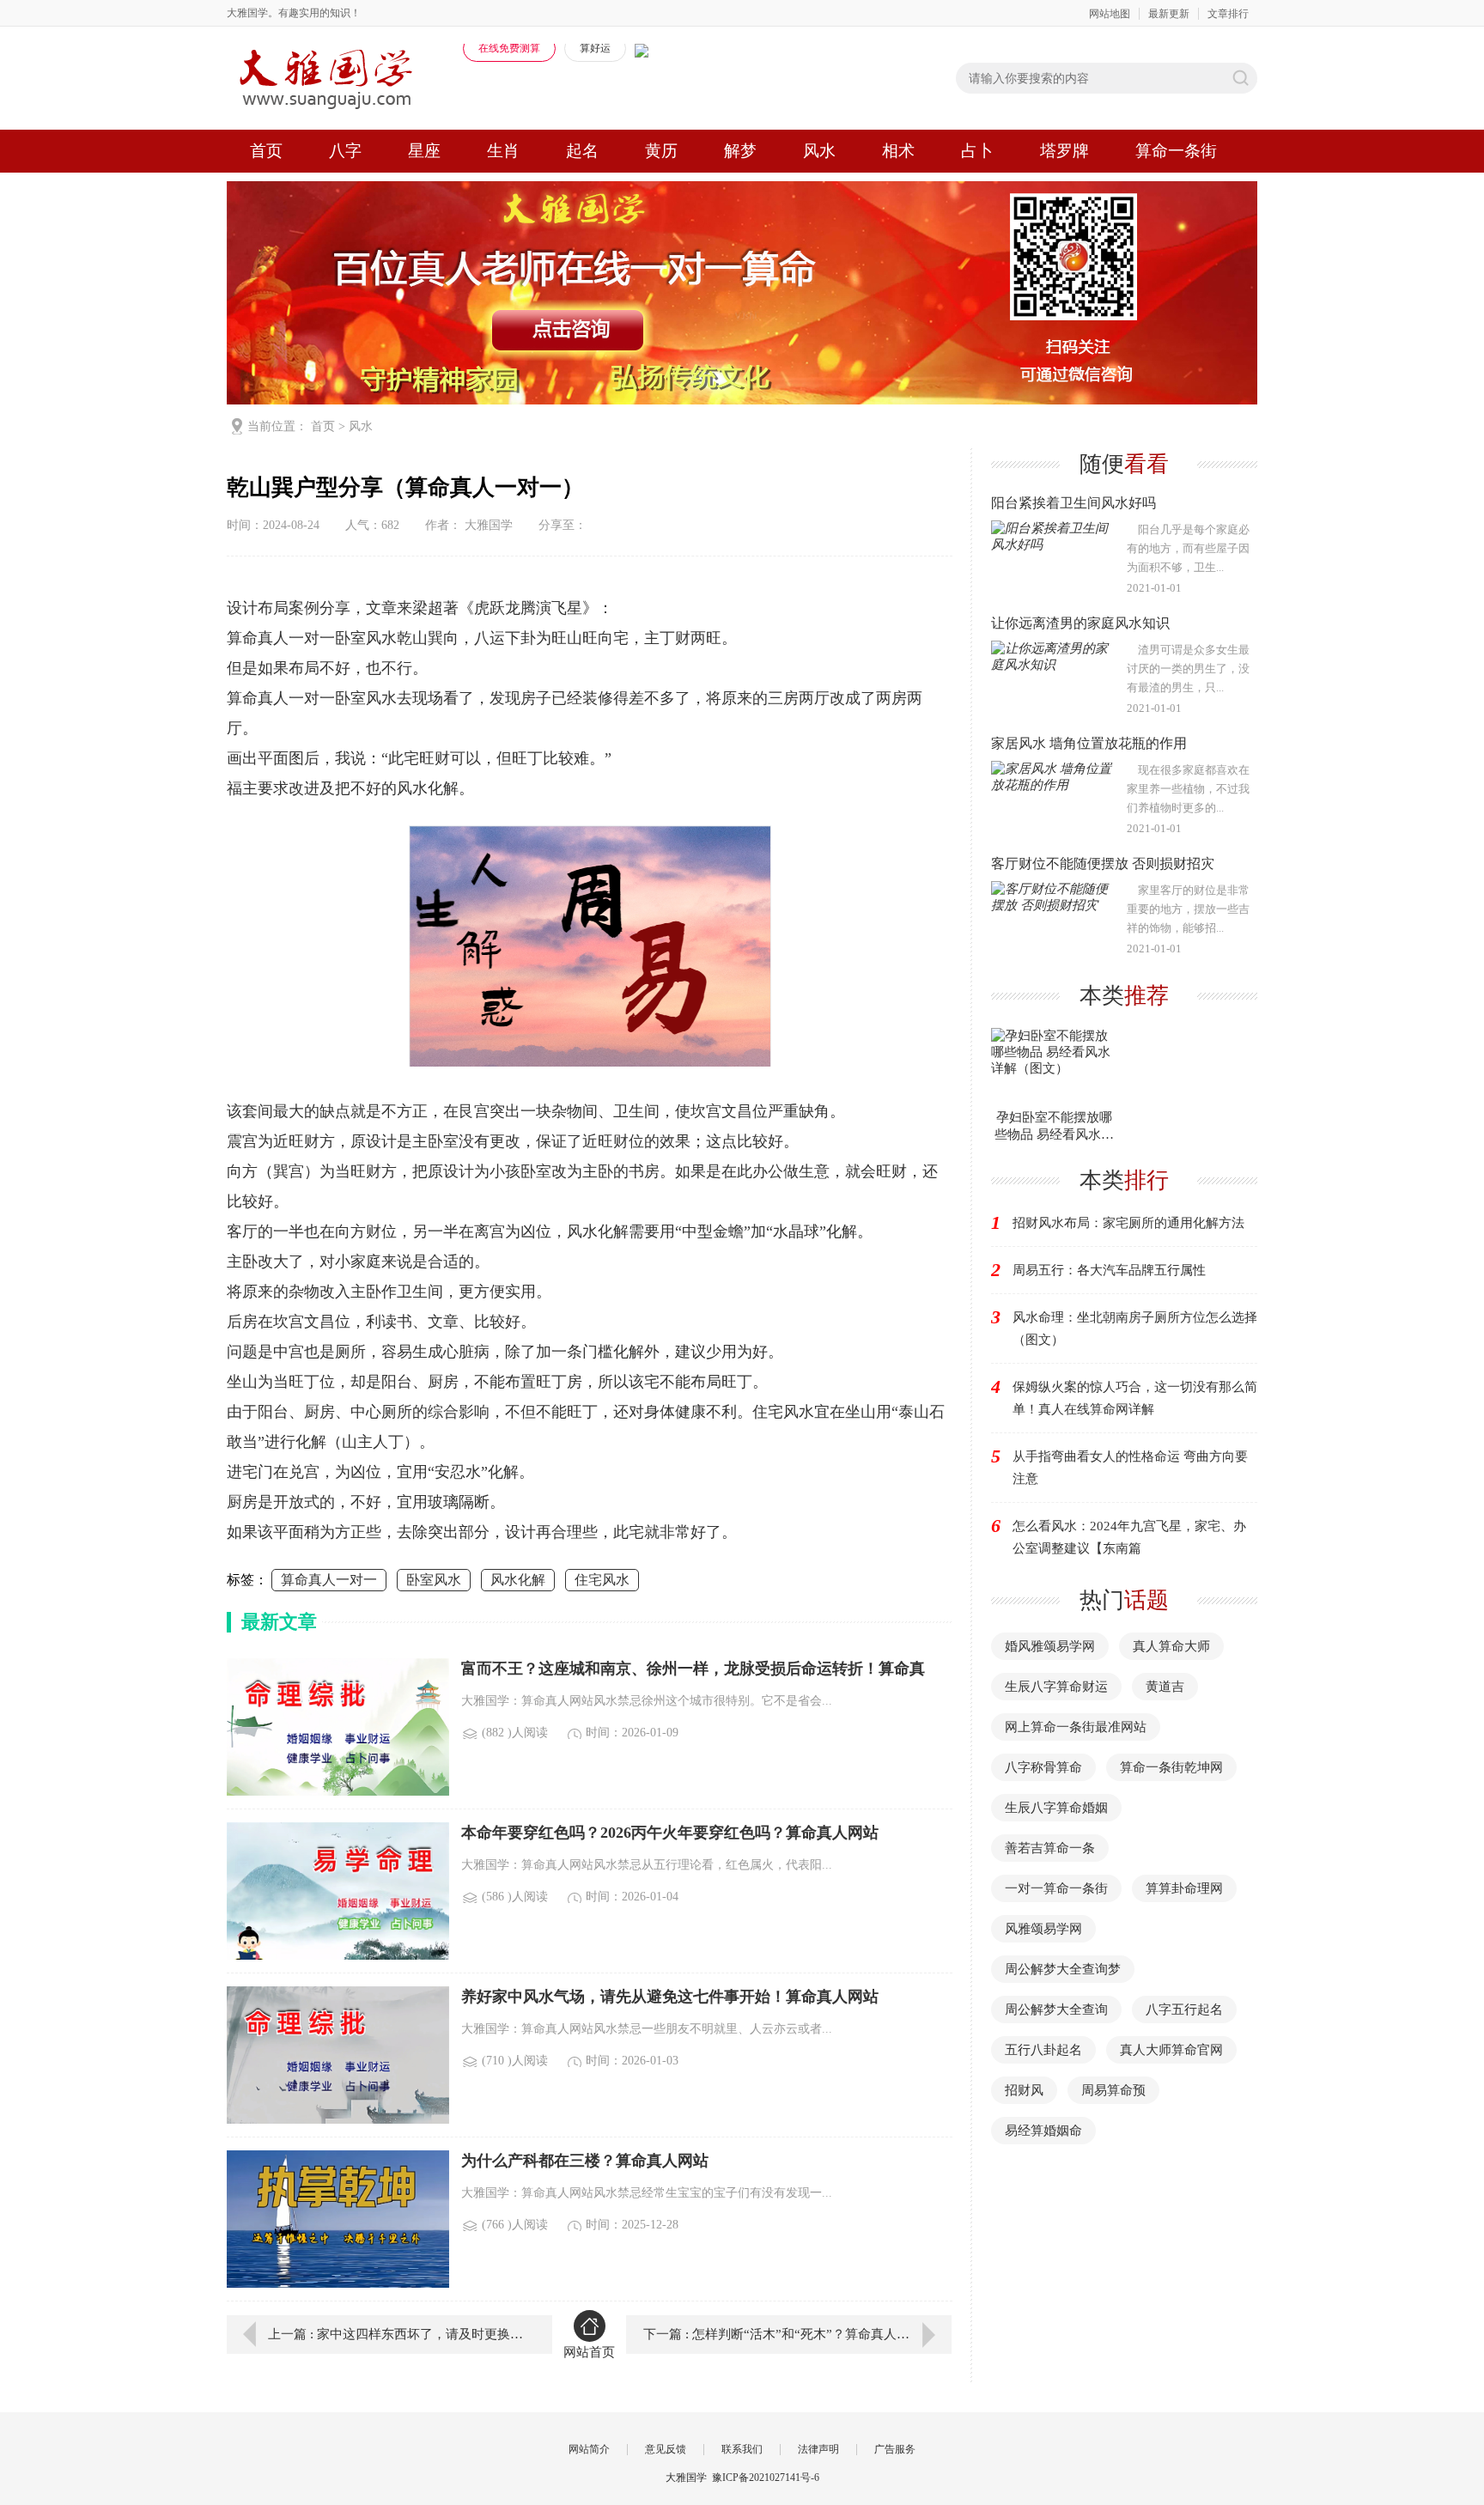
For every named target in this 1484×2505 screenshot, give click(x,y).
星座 (424, 151)
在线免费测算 (509, 48)
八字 (345, 151)
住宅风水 (602, 1580)
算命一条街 (1176, 151)
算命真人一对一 (329, 1580)
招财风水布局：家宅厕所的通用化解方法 (1128, 1223)
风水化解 (518, 1580)
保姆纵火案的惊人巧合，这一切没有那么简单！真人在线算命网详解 (1135, 1398)
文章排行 (1228, 14)
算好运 (595, 48)
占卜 (977, 151)
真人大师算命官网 (1171, 2050)
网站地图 (1110, 14)
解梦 (740, 151)
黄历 (661, 151)
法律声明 (818, 2449)
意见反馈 (666, 2449)
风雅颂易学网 (1043, 1929)
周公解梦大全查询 (1056, 2009)
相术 (898, 151)
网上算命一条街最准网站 (1076, 1727)
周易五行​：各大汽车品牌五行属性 (1109, 1270)
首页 (266, 151)
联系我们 (742, 2449)
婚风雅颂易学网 (1050, 1646)
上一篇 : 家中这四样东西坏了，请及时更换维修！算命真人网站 (398, 2334)
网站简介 (589, 2449)
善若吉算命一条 (1050, 1848)
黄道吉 (1165, 1687)
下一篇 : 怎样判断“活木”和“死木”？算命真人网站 (783, 2334)
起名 (582, 151)
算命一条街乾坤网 (1171, 1767)
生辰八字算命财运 (1056, 1687)
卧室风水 (434, 1580)
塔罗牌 (1064, 151)
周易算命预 (1113, 2090)
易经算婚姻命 (1043, 2131)
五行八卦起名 (1043, 2050)
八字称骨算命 (1043, 1767)
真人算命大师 (1171, 1646)
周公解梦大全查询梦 (1063, 1969)
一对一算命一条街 (1056, 1888)
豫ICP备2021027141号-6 (766, 2478)
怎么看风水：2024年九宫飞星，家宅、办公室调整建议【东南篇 (1129, 1537)
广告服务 (895, 2449)
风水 (819, 151)
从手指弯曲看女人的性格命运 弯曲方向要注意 (1130, 1468)
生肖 (503, 151)
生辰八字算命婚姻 (1056, 1808)
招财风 (1024, 2090)
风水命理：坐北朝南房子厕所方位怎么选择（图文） (1135, 1329)
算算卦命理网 (1184, 1888)
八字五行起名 (1184, 2009)
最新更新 (1169, 14)
